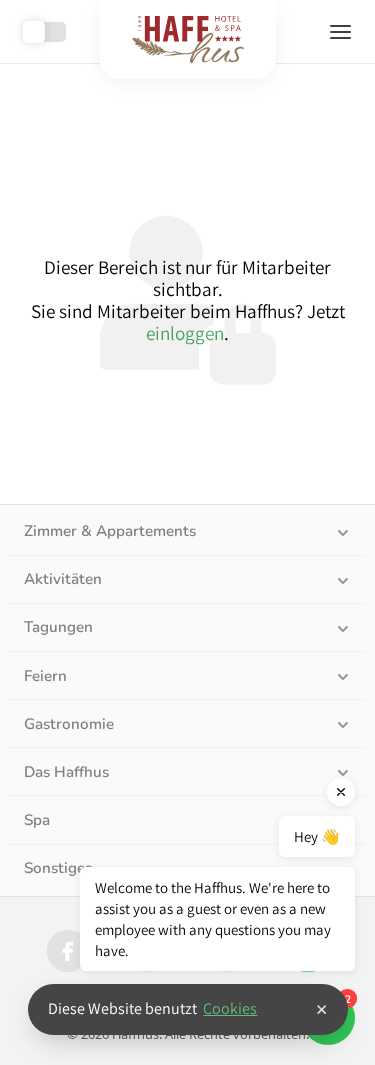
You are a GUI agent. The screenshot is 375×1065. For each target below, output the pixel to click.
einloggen (185, 333)
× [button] (321, 1009)
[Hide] (341, 792)
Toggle (45, 32)
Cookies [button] (230, 1008)
